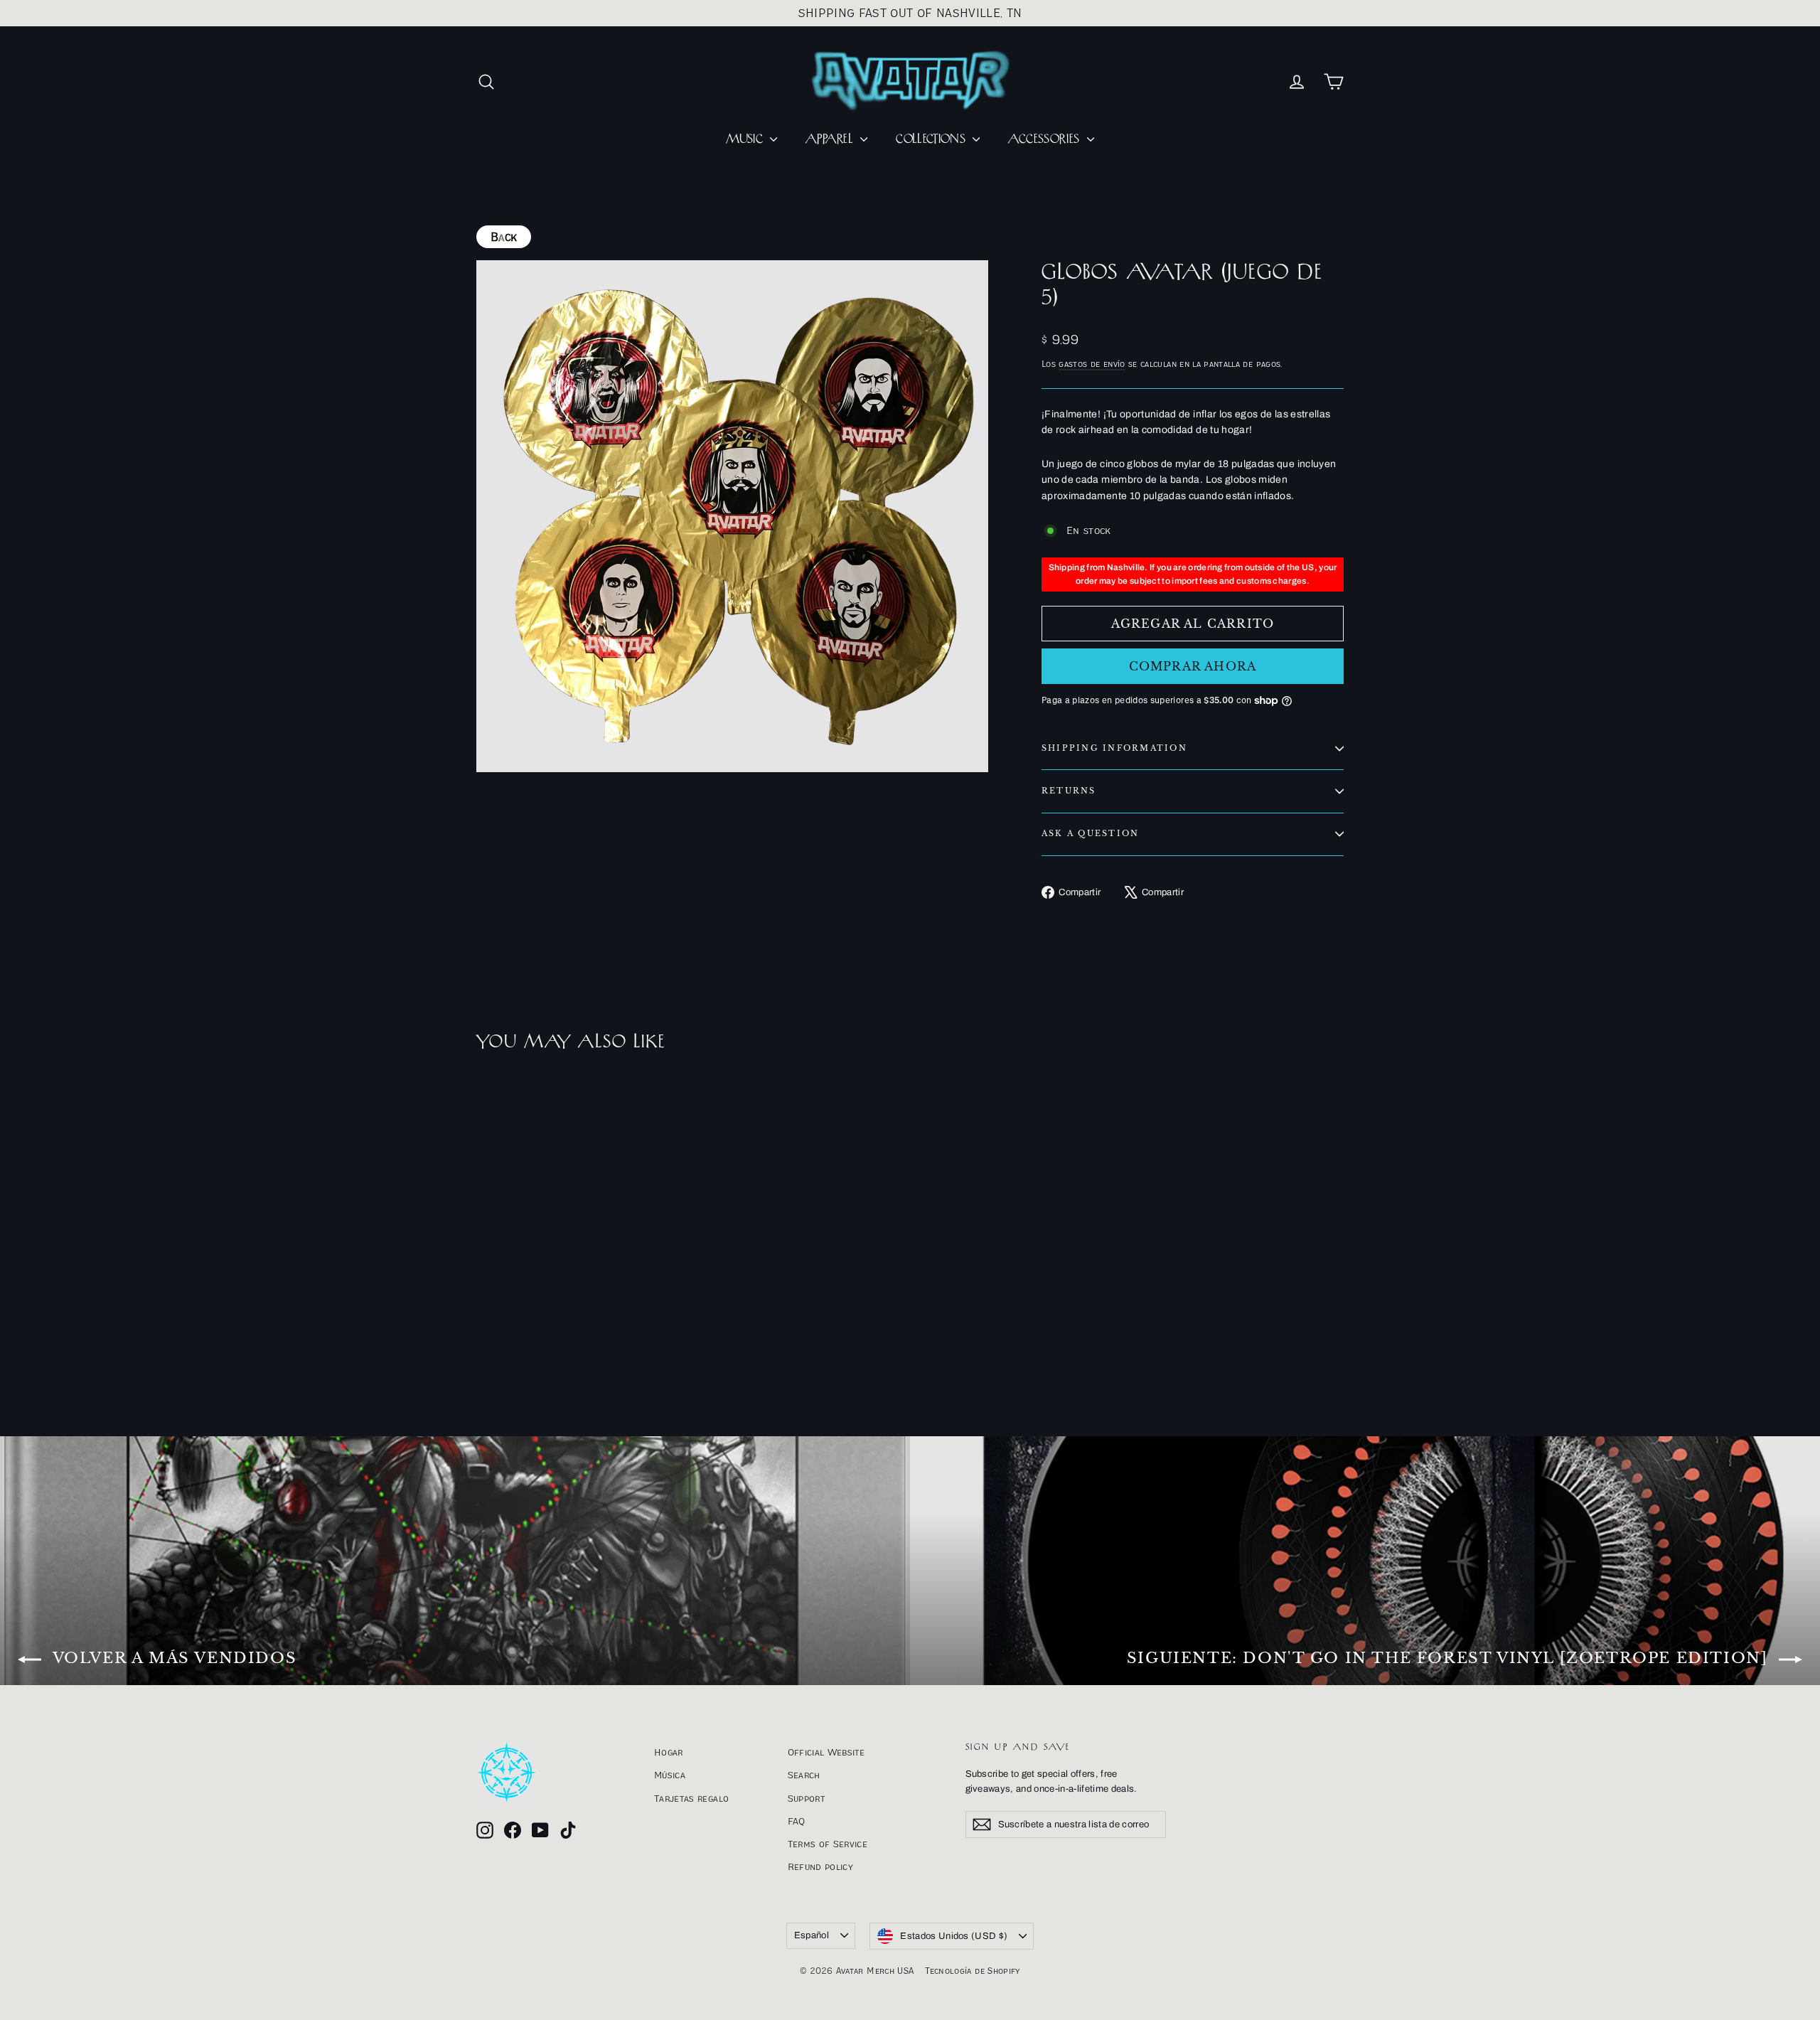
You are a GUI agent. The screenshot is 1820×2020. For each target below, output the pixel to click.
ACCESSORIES (1045, 139)
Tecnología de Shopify (972, 1971)
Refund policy (821, 1866)
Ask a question (1090, 833)
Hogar (669, 1752)
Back (504, 237)
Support (806, 1798)
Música (670, 1775)
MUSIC (746, 139)
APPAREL (831, 139)
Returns (1069, 791)
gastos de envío (1092, 364)
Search (804, 1775)
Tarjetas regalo (691, 1798)
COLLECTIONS (932, 139)
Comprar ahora (1193, 666)
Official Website (826, 1752)
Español (812, 1935)
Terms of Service (828, 1844)
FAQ (797, 1821)
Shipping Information (1114, 748)
